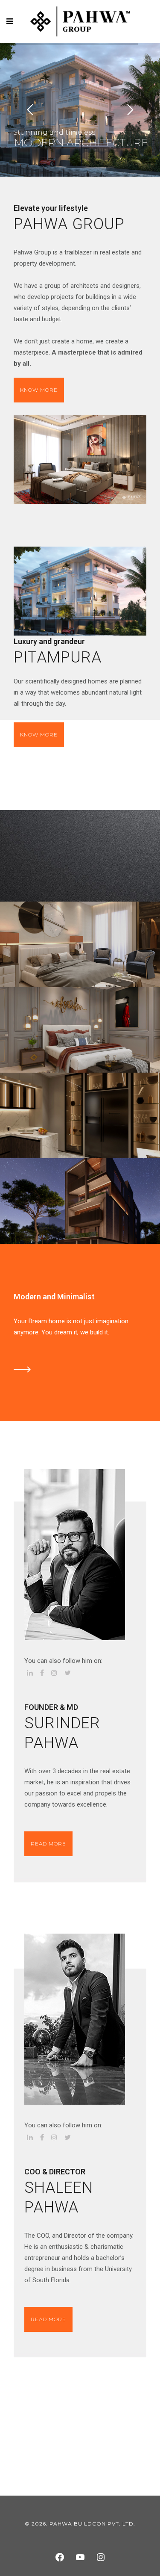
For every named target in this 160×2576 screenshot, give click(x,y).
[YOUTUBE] (80, 2557)
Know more (39, 390)
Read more (48, 1844)
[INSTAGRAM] (101, 2557)
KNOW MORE (39, 735)
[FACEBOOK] (60, 2557)
